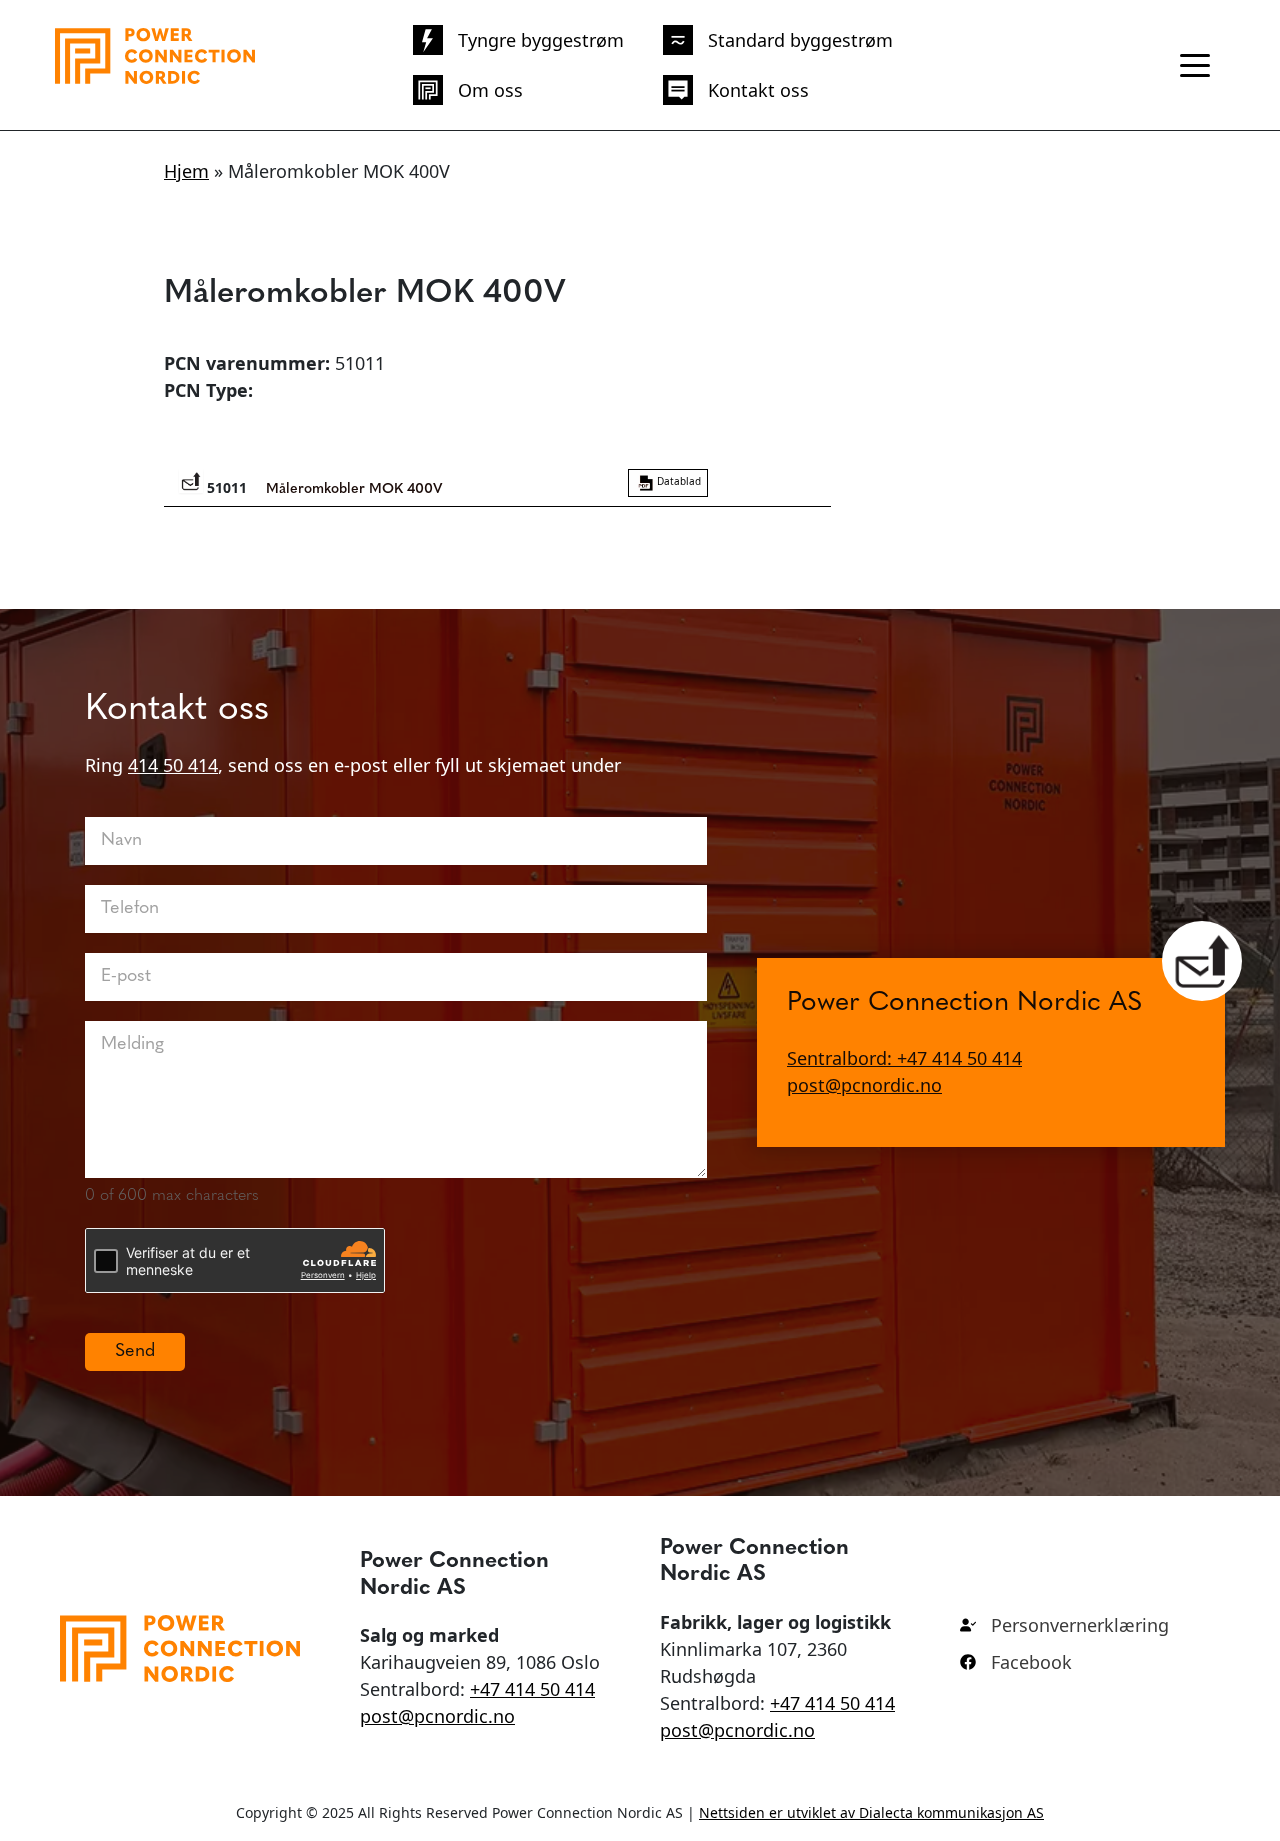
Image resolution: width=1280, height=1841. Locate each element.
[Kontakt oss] (736, 90)
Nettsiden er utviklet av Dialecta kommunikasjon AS (871, 1812)
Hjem (186, 171)
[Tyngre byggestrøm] (518, 40)
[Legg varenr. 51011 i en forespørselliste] (191, 481)
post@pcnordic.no (864, 1084)
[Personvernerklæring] (1064, 1625)
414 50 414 (173, 765)
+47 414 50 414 (532, 1689)
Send (135, 1352)
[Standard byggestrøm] (778, 40)
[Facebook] (1016, 1662)
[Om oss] (468, 90)
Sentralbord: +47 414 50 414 (904, 1057)
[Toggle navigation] (1195, 65)
